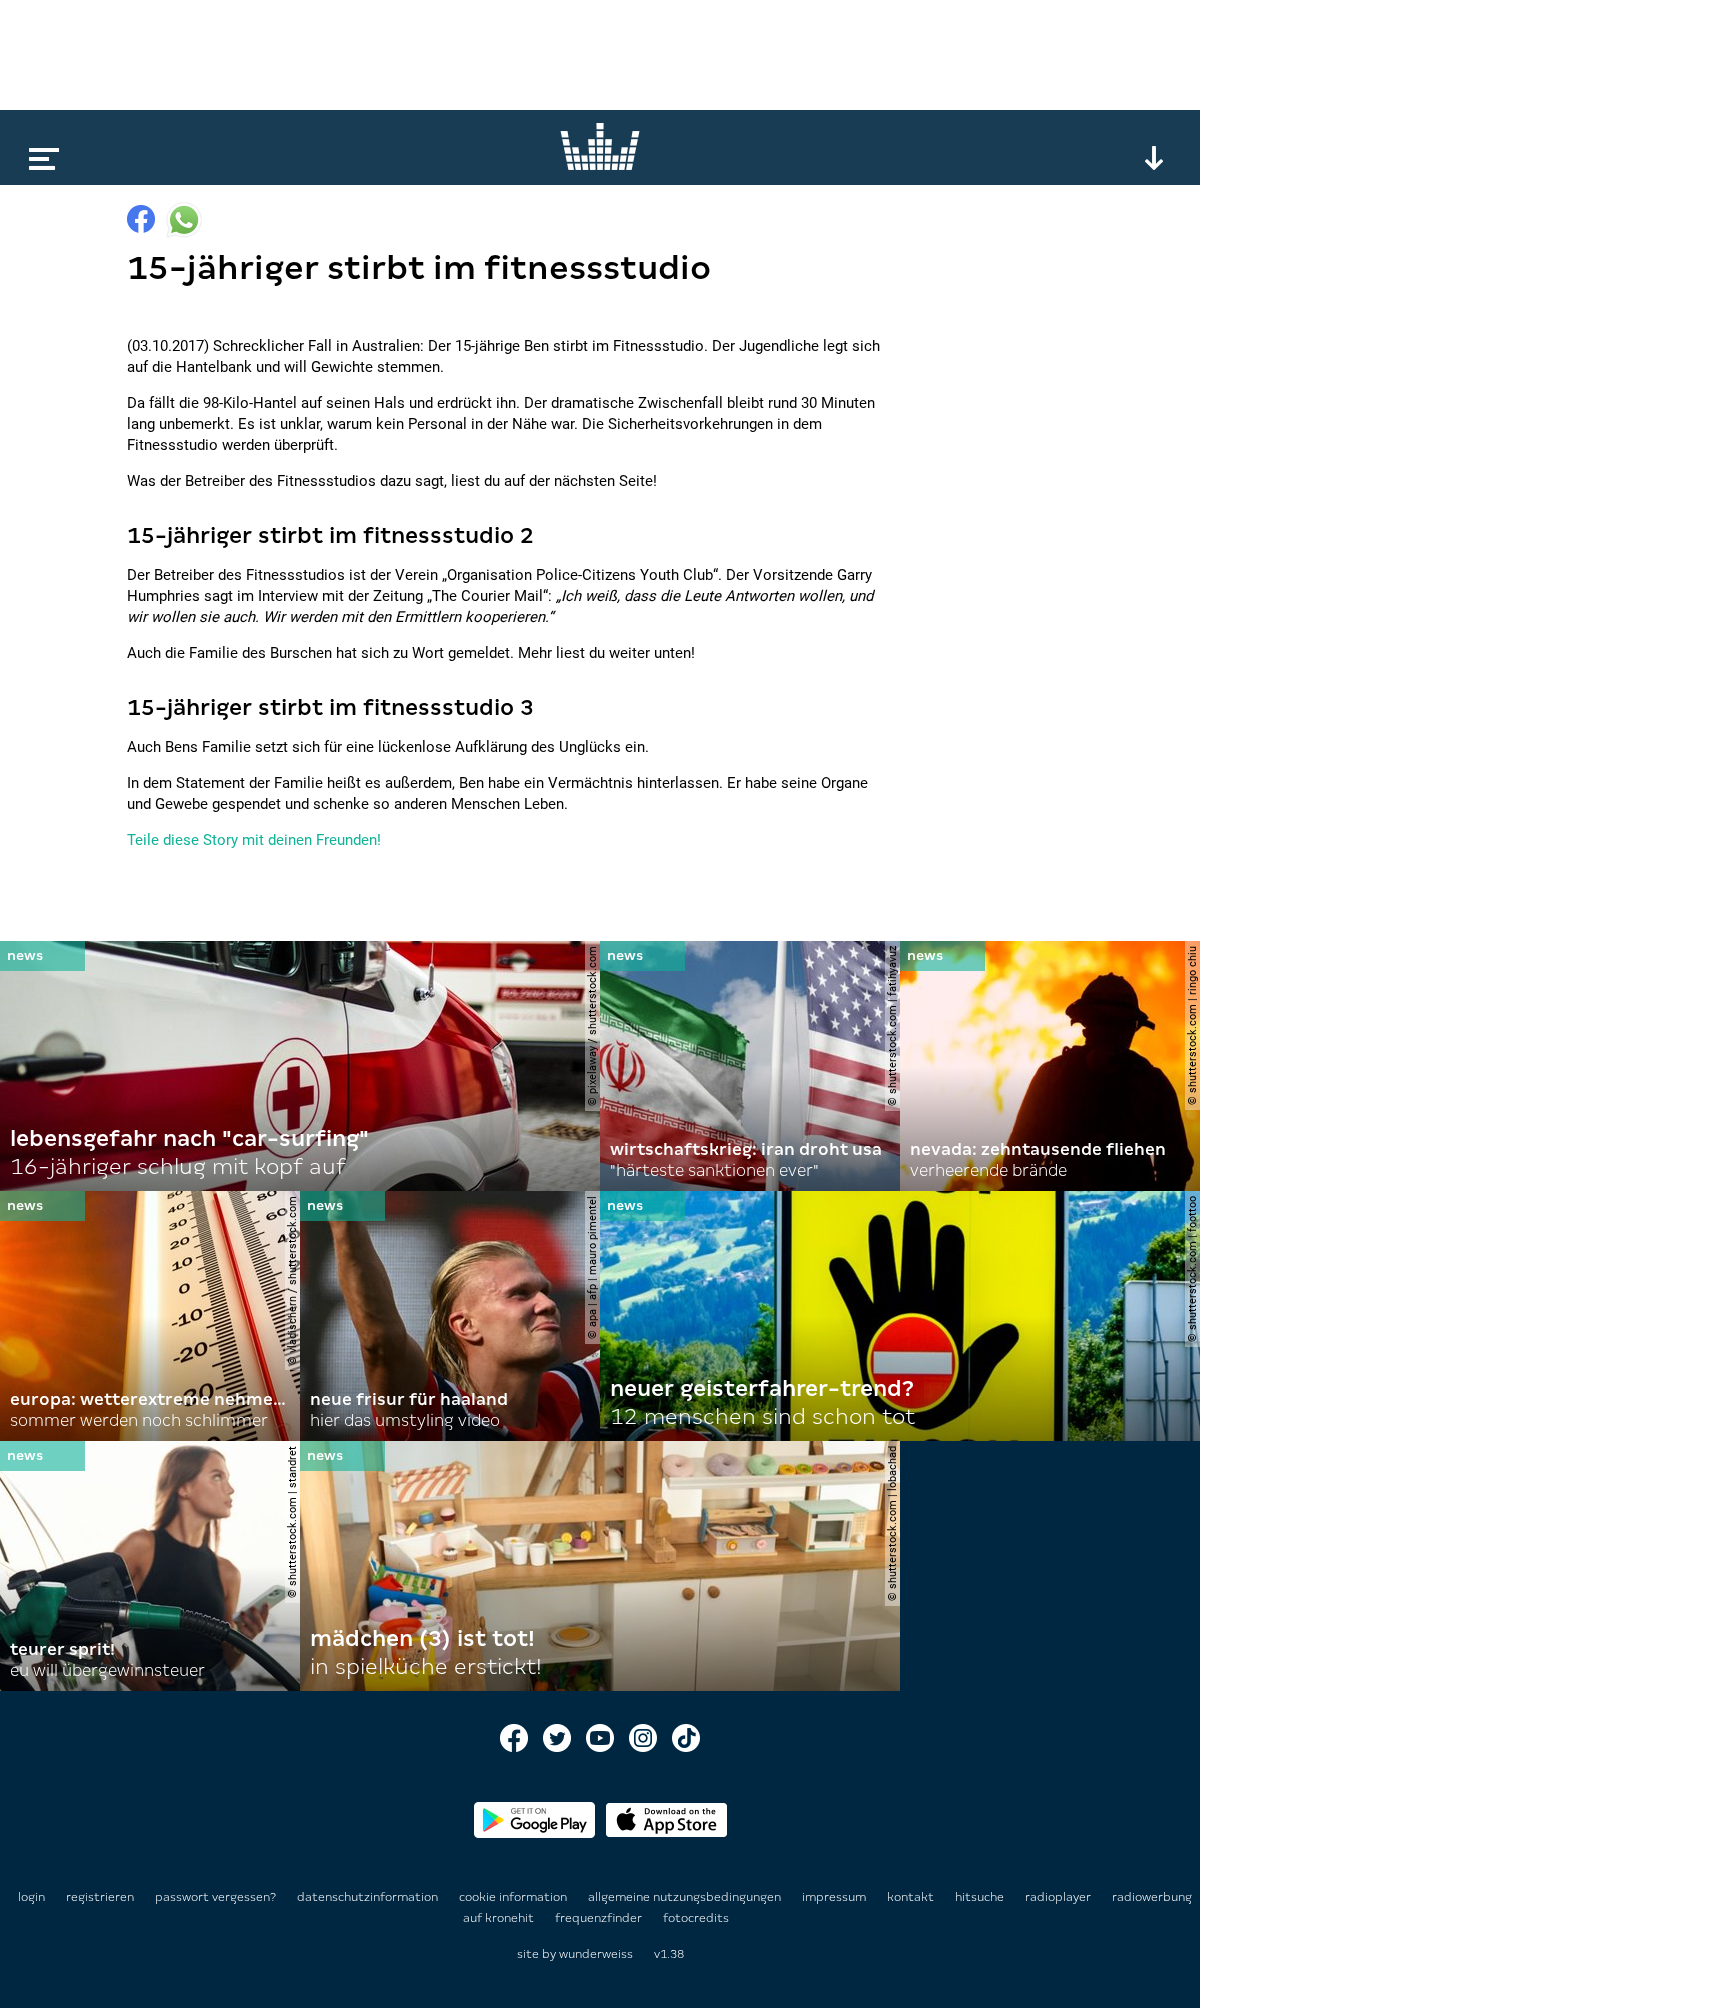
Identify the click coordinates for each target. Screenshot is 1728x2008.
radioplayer (1059, 1897)
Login (31, 1897)
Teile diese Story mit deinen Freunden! (254, 840)
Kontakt (912, 1897)
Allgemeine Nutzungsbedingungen (686, 1897)
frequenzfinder (600, 1918)
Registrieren (100, 1897)
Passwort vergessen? (215, 1897)
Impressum (835, 1897)
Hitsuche (981, 1897)
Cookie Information (514, 1897)
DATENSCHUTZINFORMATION (369, 1897)
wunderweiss (596, 1954)
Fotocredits (696, 1918)
